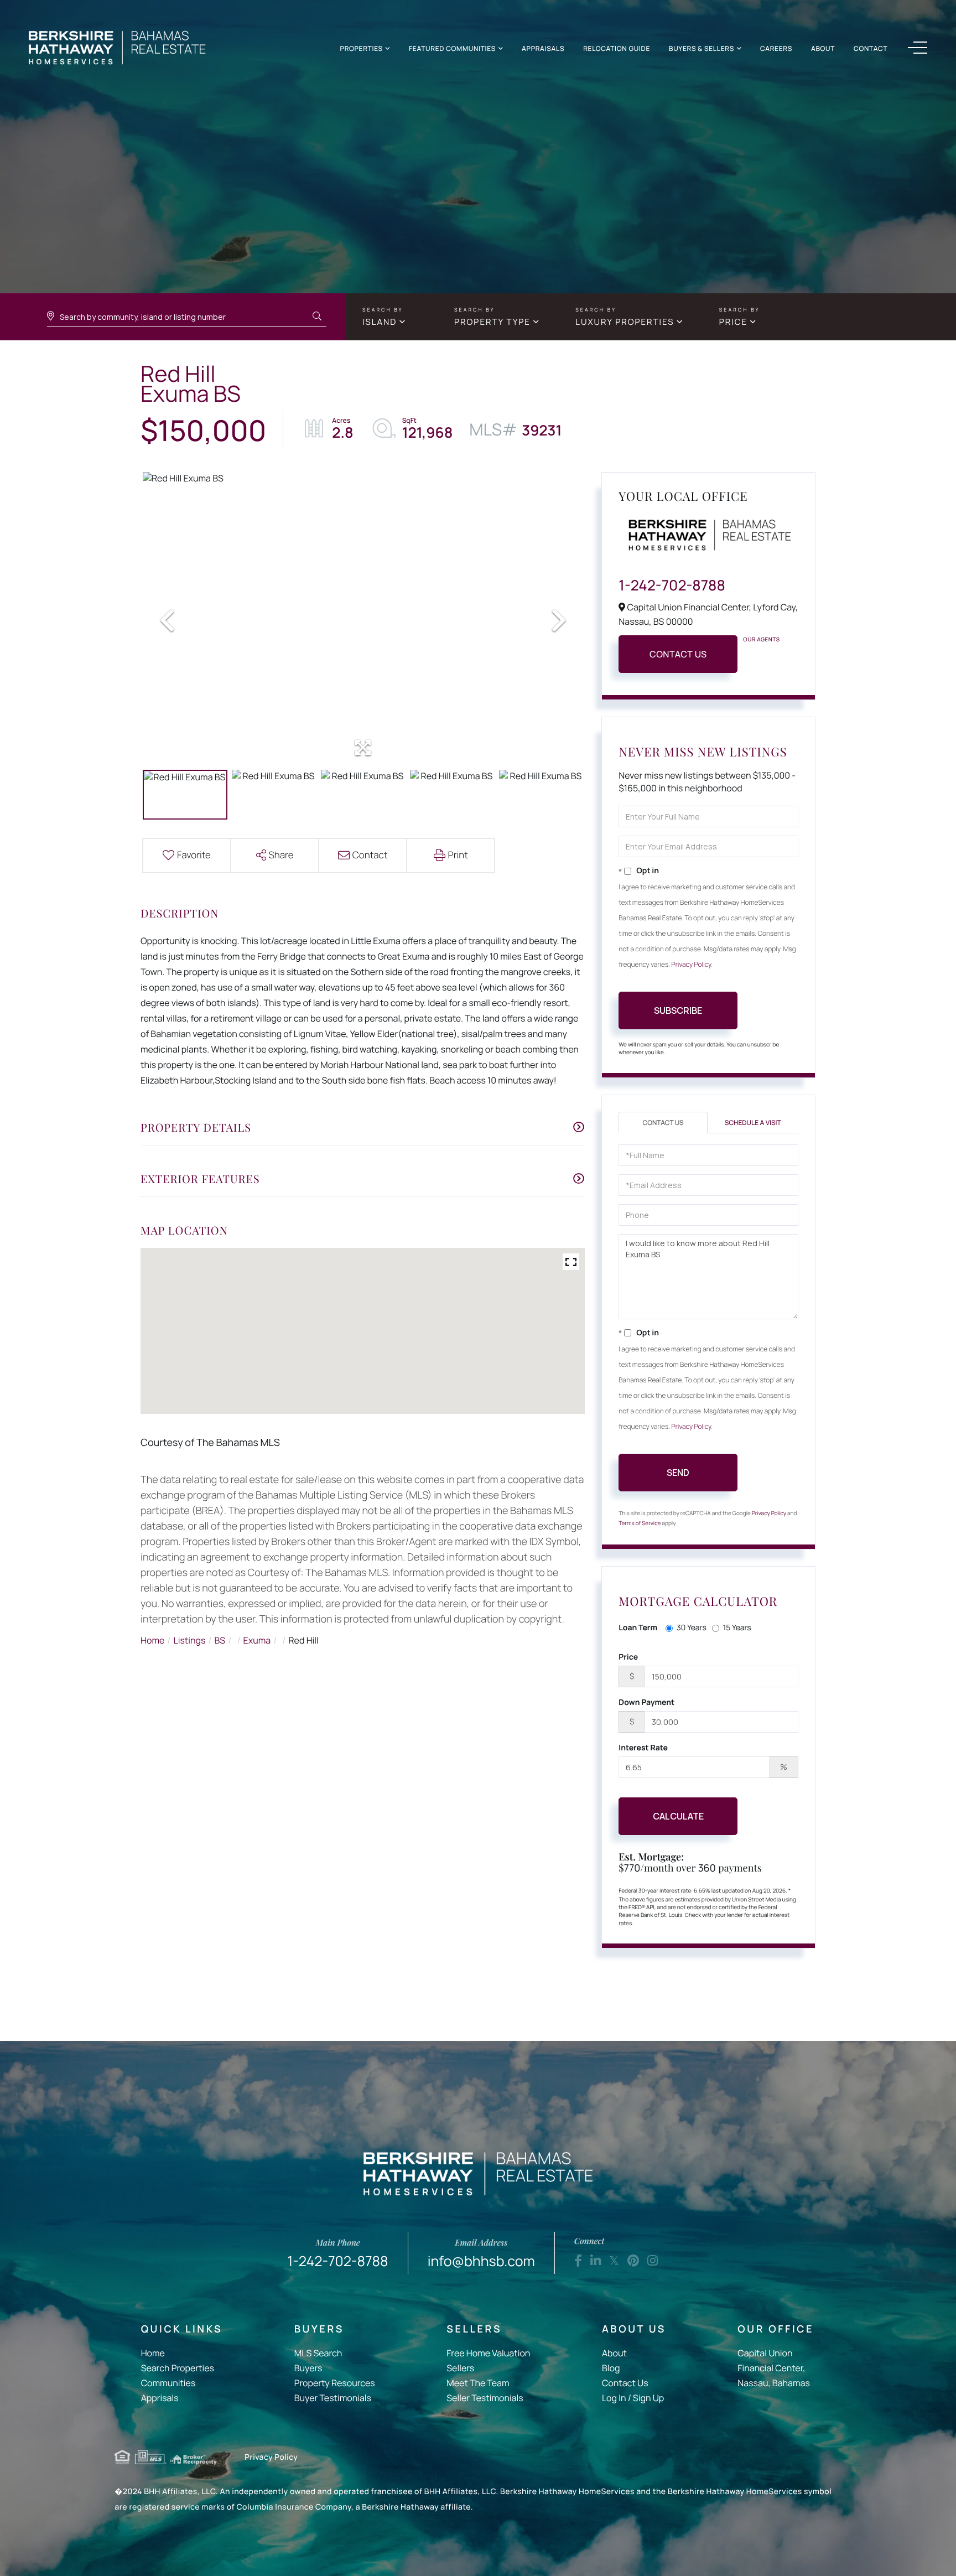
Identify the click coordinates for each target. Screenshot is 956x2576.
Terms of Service (640, 1523)
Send (678, 1473)
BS (220, 1640)
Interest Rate (643, 1748)
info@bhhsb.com (481, 2254)
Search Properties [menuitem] (178, 2368)
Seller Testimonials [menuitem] (485, 2398)
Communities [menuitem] (168, 2383)
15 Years (737, 1628)
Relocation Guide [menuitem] (617, 48)
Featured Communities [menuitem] (452, 48)
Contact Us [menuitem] (625, 2383)
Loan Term (638, 1628)
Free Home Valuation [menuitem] (488, 2353)
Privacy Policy (692, 964)
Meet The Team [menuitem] (478, 2383)
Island (380, 322)
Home (152, 1640)
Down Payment (646, 1702)
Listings (190, 1640)
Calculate (678, 1816)
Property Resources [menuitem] (335, 2383)
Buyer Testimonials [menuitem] (333, 2398)
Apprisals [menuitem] (160, 2398)
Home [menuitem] (153, 2353)
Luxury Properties (625, 322)
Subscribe (678, 1010)
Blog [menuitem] (611, 2368)
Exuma (257, 1640)
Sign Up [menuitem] (648, 2398)
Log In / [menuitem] (617, 2398)
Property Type (492, 322)
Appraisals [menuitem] (543, 48)
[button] (317, 317)
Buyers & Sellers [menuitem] (702, 48)
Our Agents (761, 639)
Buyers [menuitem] (308, 2368)
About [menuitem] (823, 48)
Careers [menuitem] (776, 48)
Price (733, 322)
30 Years (692, 1628)
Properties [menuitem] (362, 48)
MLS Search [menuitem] (318, 2353)
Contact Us (678, 654)
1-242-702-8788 (672, 585)
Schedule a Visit (753, 1123)
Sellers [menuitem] (460, 2368)
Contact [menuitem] (871, 48)
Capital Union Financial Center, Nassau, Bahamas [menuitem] (773, 2368)
